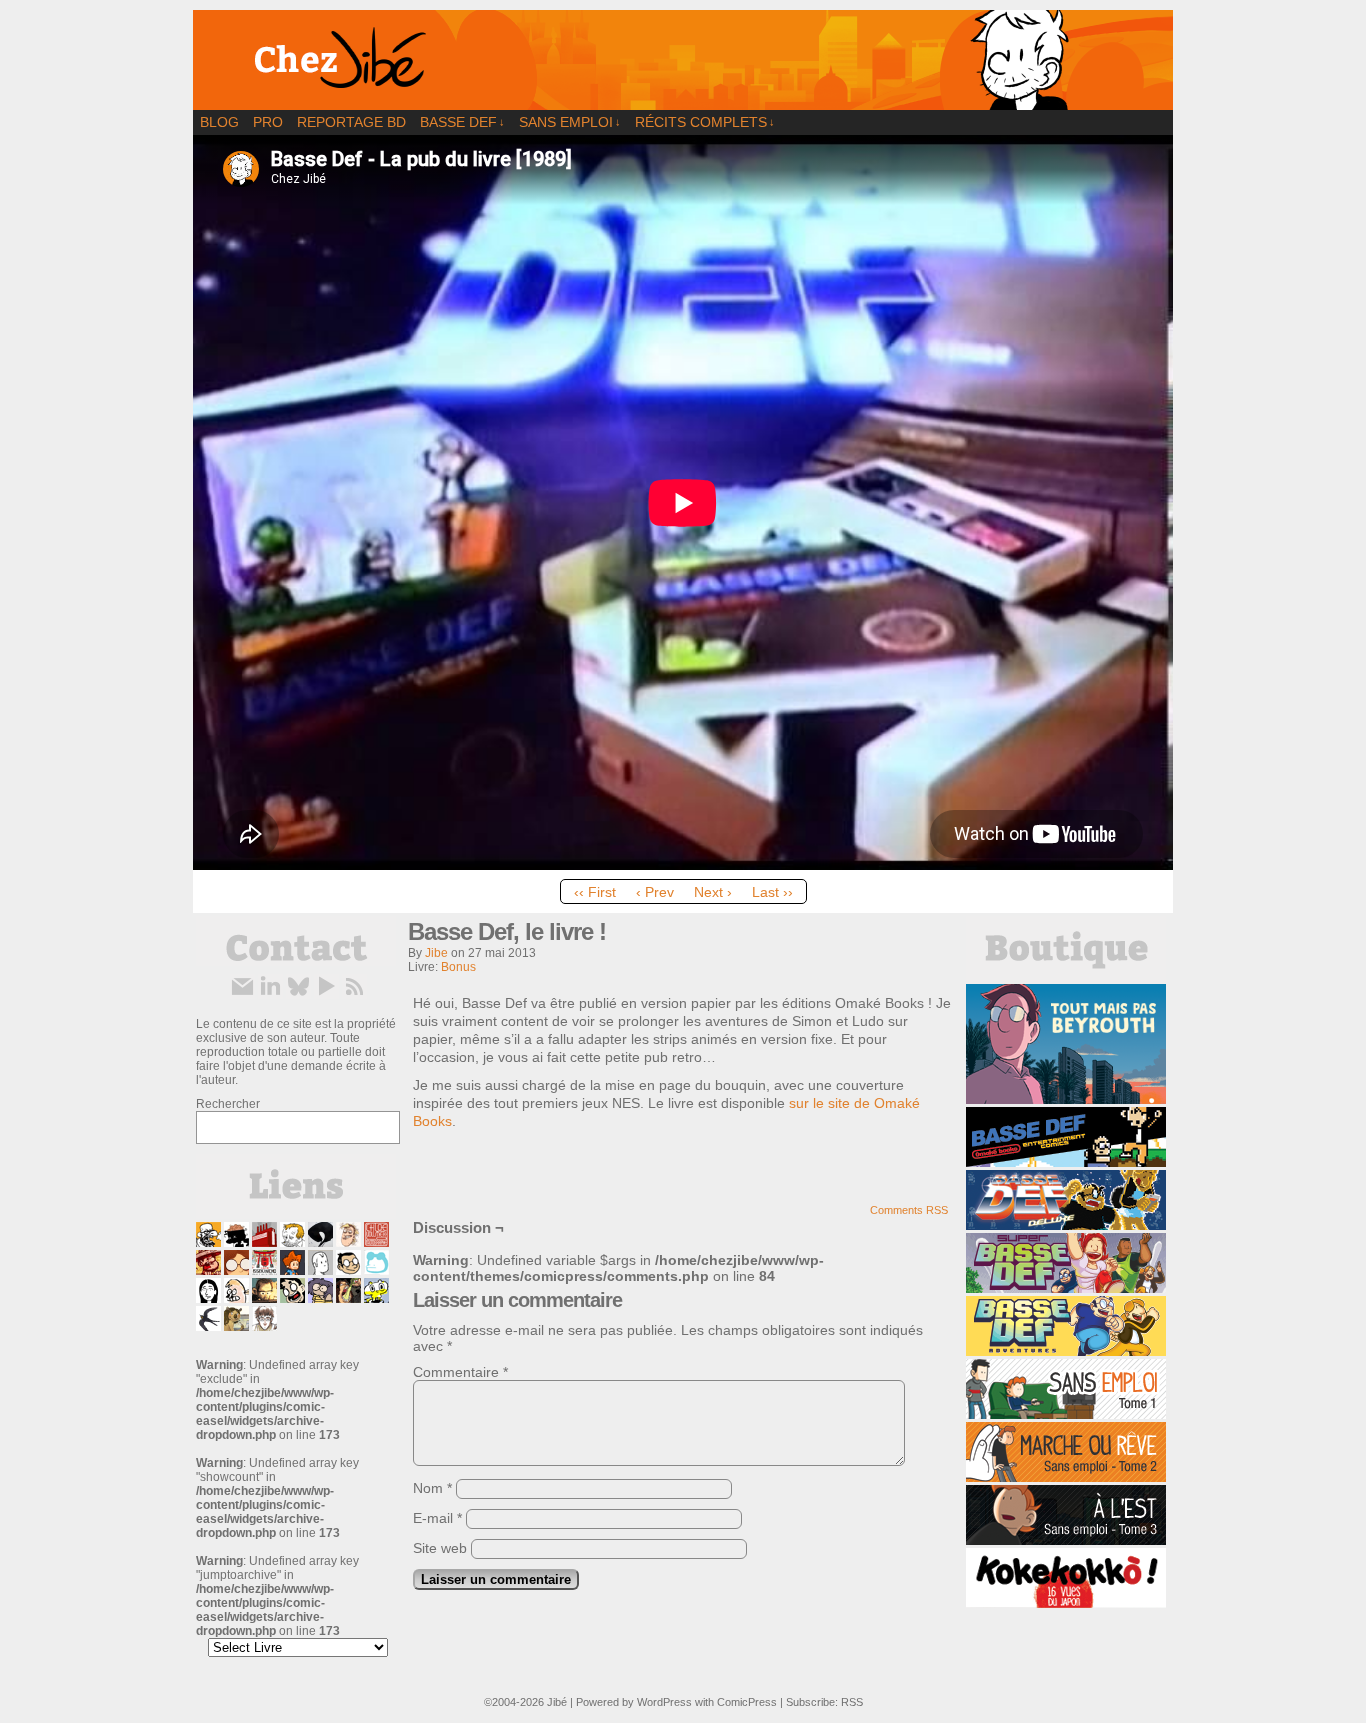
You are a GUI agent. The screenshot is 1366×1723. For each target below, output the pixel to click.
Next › (713, 892)
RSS (852, 1702)
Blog (219, 122)
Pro (268, 122)
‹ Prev (655, 892)
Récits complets (705, 122)
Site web (440, 1548)
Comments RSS (909, 1210)
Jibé (557, 1702)
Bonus (458, 967)
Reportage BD (351, 122)
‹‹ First (595, 892)
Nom (432, 1488)
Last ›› (772, 892)
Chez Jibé (683, 60)
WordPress (664, 1702)
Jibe (436, 953)
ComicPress (747, 1702)
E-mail (437, 1518)
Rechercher (228, 1104)
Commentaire (460, 1372)
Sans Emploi (570, 122)
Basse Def (462, 122)
